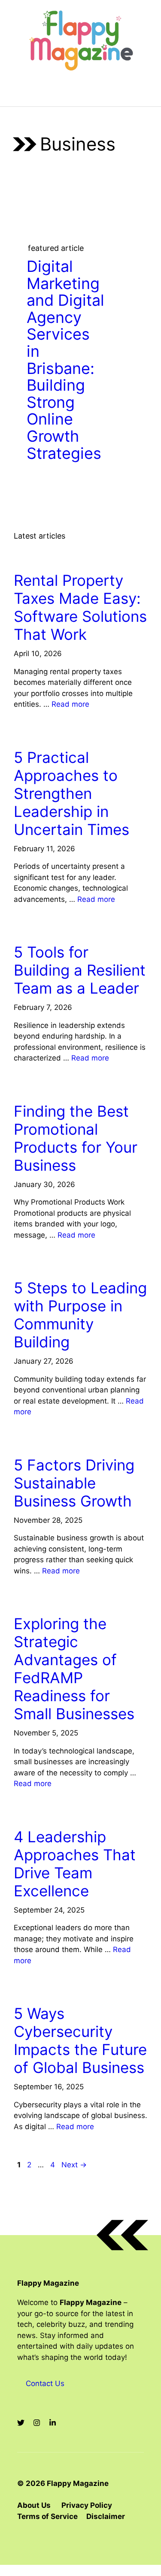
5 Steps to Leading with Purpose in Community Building (80, 1315)
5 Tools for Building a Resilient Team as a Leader (80, 970)
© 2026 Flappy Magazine (63, 2483)
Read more (70, 704)
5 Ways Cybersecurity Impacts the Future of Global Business (80, 2040)
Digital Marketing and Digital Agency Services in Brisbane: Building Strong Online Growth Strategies (65, 360)
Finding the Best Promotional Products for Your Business (76, 1138)
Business (33, 556)
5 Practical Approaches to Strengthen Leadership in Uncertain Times (71, 793)
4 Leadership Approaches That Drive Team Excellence (75, 1864)
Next (74, 2165)
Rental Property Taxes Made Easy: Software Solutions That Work (80, 607)
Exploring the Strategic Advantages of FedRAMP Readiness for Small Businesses (74, 1669)
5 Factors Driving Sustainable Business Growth (74, 1483)
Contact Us (45, 2383)
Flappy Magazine (48, 2283)
